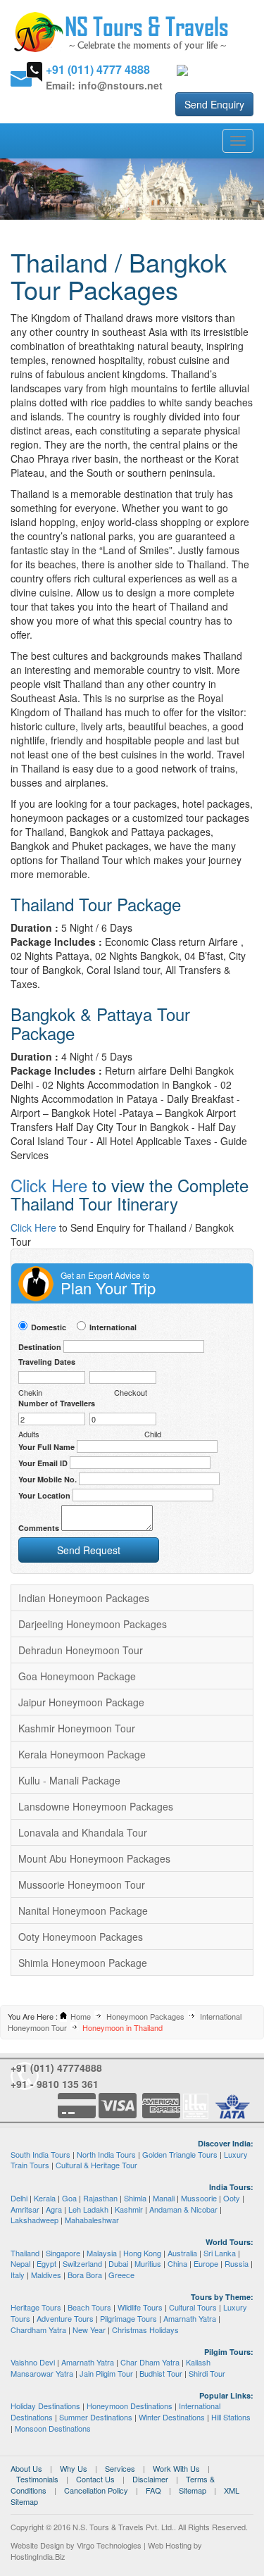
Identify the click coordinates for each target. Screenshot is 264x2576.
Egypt (46, 2263)
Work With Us (176, 2468)
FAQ (153, 2490)
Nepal (20, 2263)
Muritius (148, 2263)
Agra (54, 2209)
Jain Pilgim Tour (106, 2373)
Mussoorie (199, 2198)
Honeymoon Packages (145, 2016)
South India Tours (40, 2154)
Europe (206, 2263)
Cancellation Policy (96, 2490)
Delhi (19, 2198)
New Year (89, 2330)
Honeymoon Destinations (130, 2406)
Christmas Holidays (145, 2330)
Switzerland (82, 2263)
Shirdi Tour (207, 2373)
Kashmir (129, 2209)
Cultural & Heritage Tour (96, 2165)
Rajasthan (100, 2198)
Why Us (74, 2468)
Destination (40, 1347)
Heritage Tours (36, 2307)
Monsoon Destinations (53, 2428)
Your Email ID (43, 1463)
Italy (18, 2275)
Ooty (232, 2198)
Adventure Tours (65, 2318)
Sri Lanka (220, 2253)
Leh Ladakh (88, 2209)
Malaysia (102, 2253)
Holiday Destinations (45, 2406)
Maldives (46, 2275)
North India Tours (106, 2154)
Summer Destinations (96, 2417)
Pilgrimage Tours (128, 2318)
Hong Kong (142, 2253)
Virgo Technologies (109, 2545)
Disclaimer (150, 2479)
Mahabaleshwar (92, 2220)
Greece (121, 2275)
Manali (164, 2198)
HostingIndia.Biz (38, 2556)
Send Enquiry (214, 104)
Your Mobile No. (48, 1479)
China (177, 2263)
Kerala (45, 2198)
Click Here (49, 1185)
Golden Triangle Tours (180, 2154)
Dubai (118, 2263)
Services (120, 2468)
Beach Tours (89, 2307)
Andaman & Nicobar (183, 2209)
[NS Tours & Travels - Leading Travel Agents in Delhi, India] (121, 31)
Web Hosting (170, 2545)
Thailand (25, 2253)
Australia (182, 2253)
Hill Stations (231, 2417)
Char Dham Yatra (150, 2362)
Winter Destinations (172, 2417)
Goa (69, 2198)
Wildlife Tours (140, 2307)
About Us (26, 2468)
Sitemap (193, 2490)
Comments (39, 1528)
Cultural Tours (193, 2307)
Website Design (37, 2545)
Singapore (63, 2253)
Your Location (44, 1495)
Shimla (135, 2198)
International (113, 1327)
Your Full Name (46, 1447)
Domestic (49, 1327)
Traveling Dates (47, 1362)
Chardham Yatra (38, 2330)
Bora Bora (85, 2275)
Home (81, 2016)
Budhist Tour (161, 2373)
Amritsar (25, 2209)
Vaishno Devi (33, 2362)
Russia (237, 2263)
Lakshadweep (34, 2220)
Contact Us (95, 2479)
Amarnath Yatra (190, 2318)
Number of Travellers (57, 1403)
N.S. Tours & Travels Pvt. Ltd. (123, 2527)
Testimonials (37, 2479)
